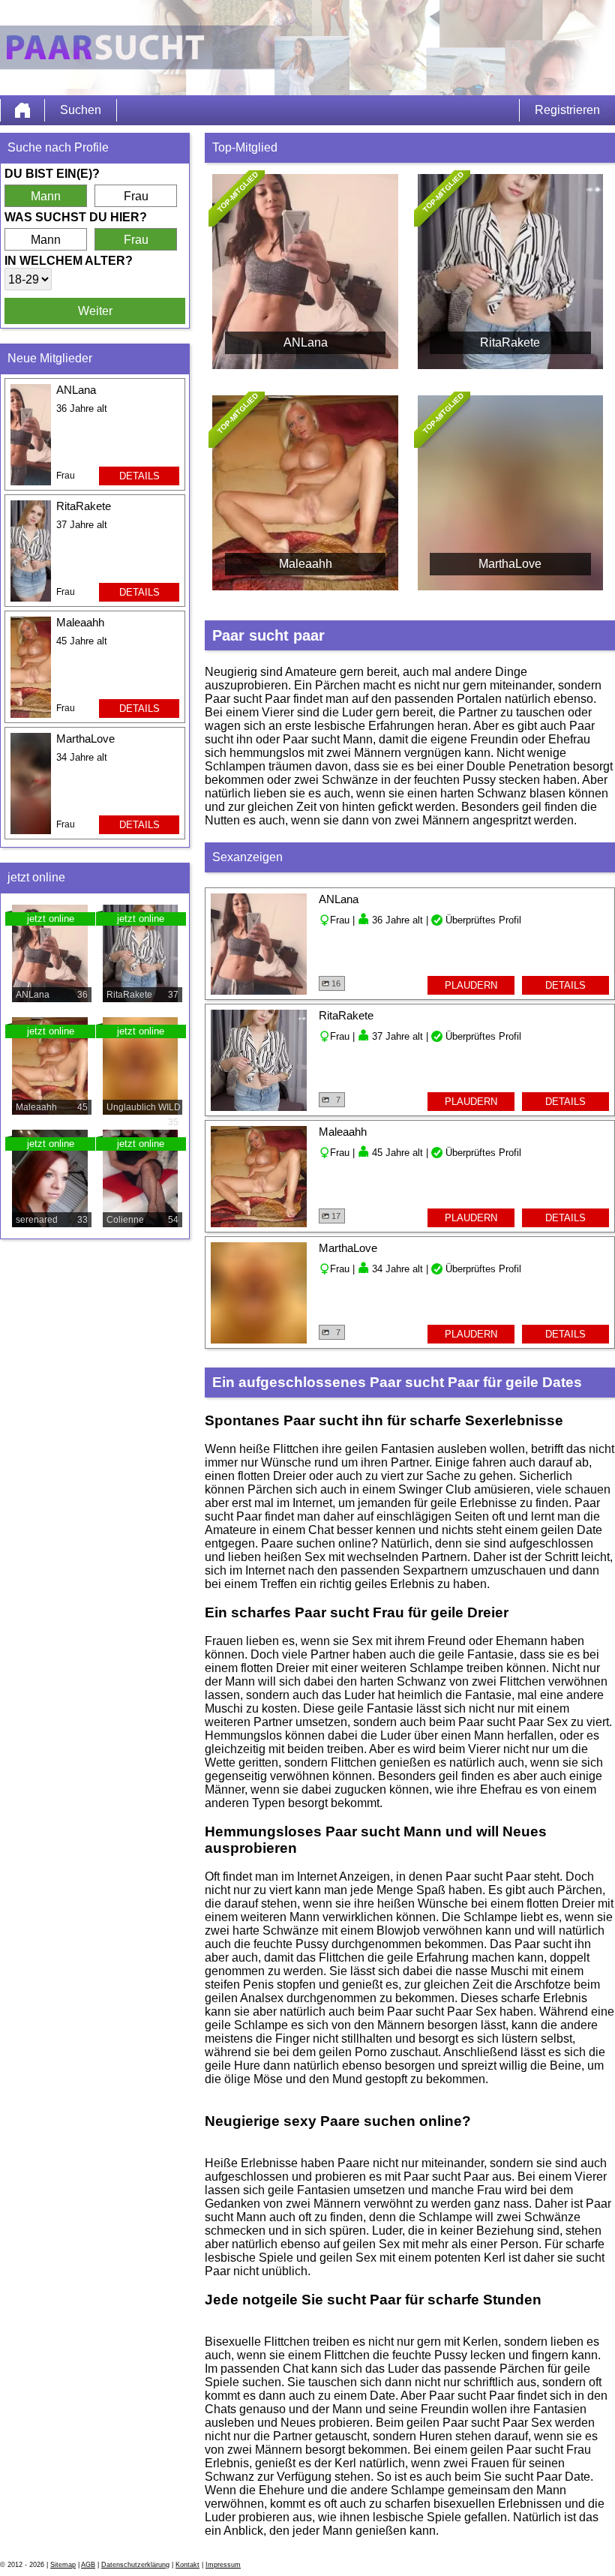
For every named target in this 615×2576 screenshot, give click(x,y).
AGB (88, 2565)
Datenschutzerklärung (135, 2565)
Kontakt (187, 2565)
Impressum (223, 2565)
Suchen (81, 110)
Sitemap (63, 2565)
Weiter (95, 311)
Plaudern (471, 985)
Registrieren (567, 110)
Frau (136, 196)
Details (139, 476)
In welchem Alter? (69, 261)
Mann (46, 196)
